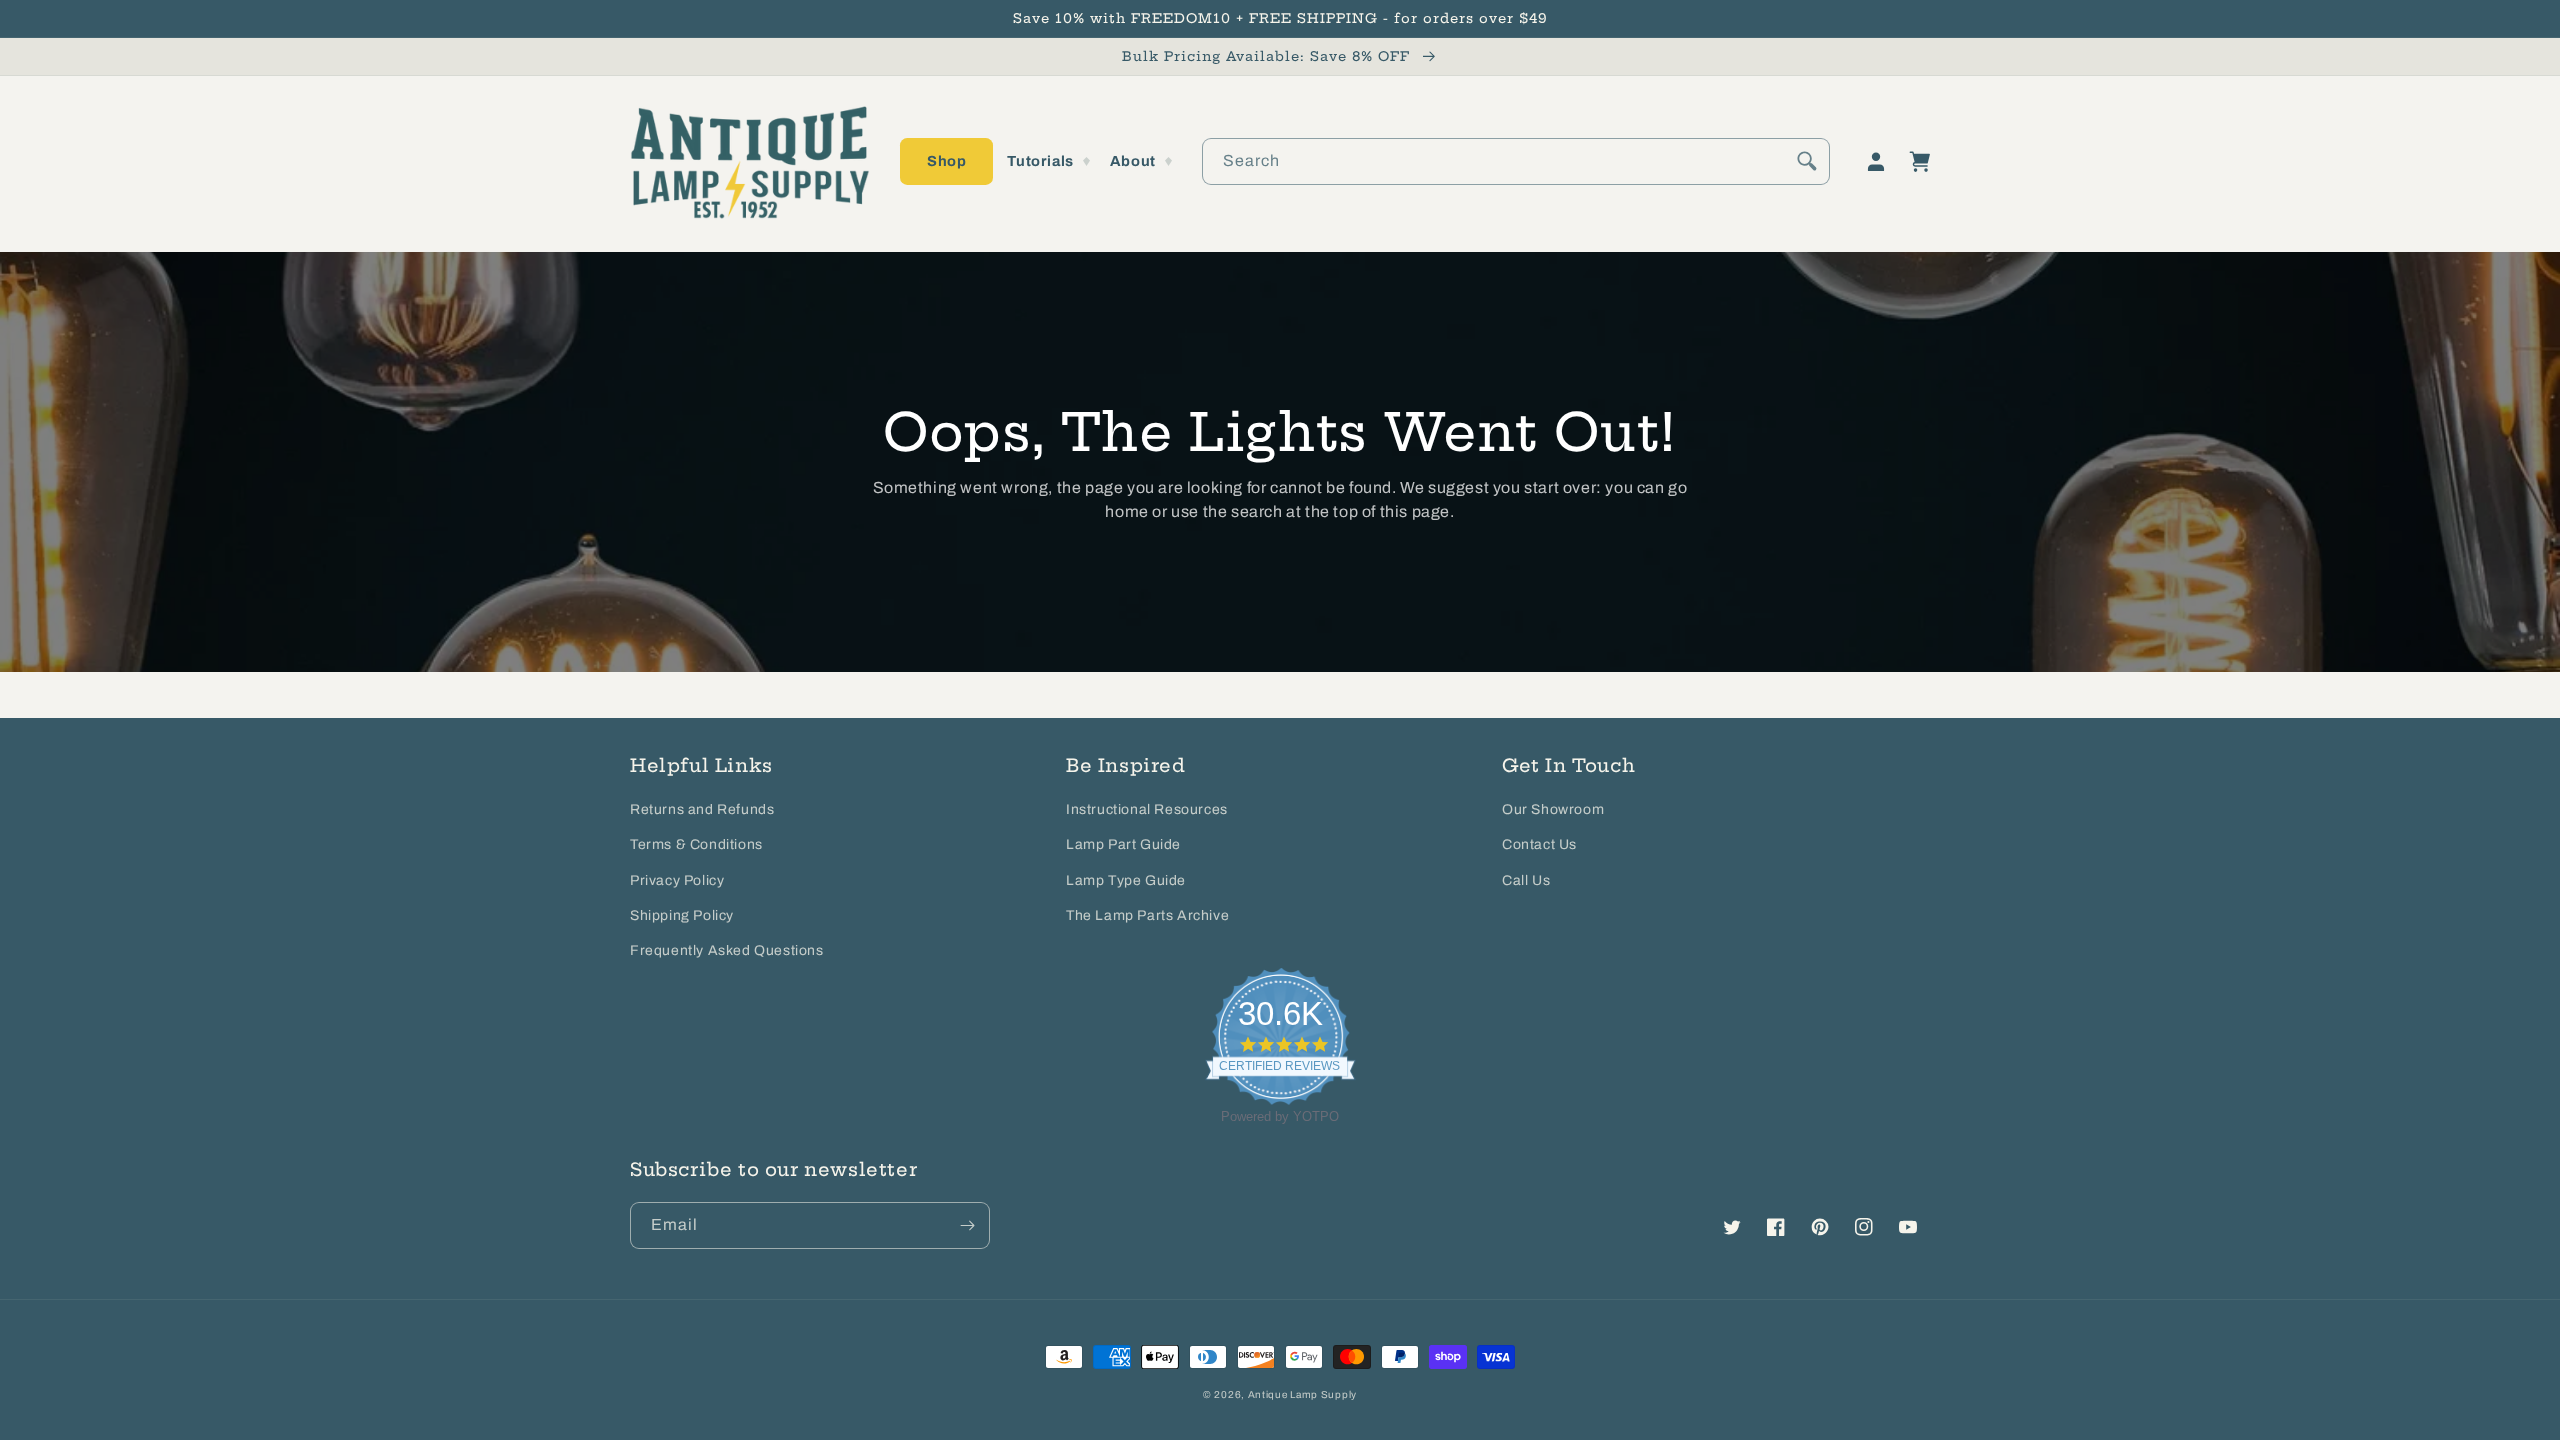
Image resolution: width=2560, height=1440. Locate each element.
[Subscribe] (967, 1225)
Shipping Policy (682, 915)
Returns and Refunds (702, 809)
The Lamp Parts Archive (1147, 915)
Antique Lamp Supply (1302, 1394)
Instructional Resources (1147, 809)
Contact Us (1539, 844)
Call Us (1526, 880)
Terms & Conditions (696, 844)
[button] (946, 161)
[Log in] (1876, 162)
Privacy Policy (677, 880)
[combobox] (1516, 161)
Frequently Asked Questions (727, 950)
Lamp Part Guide (1123, 844)
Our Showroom (1553, 809)
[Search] (1807, 161)
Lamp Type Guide (1126, 880)
